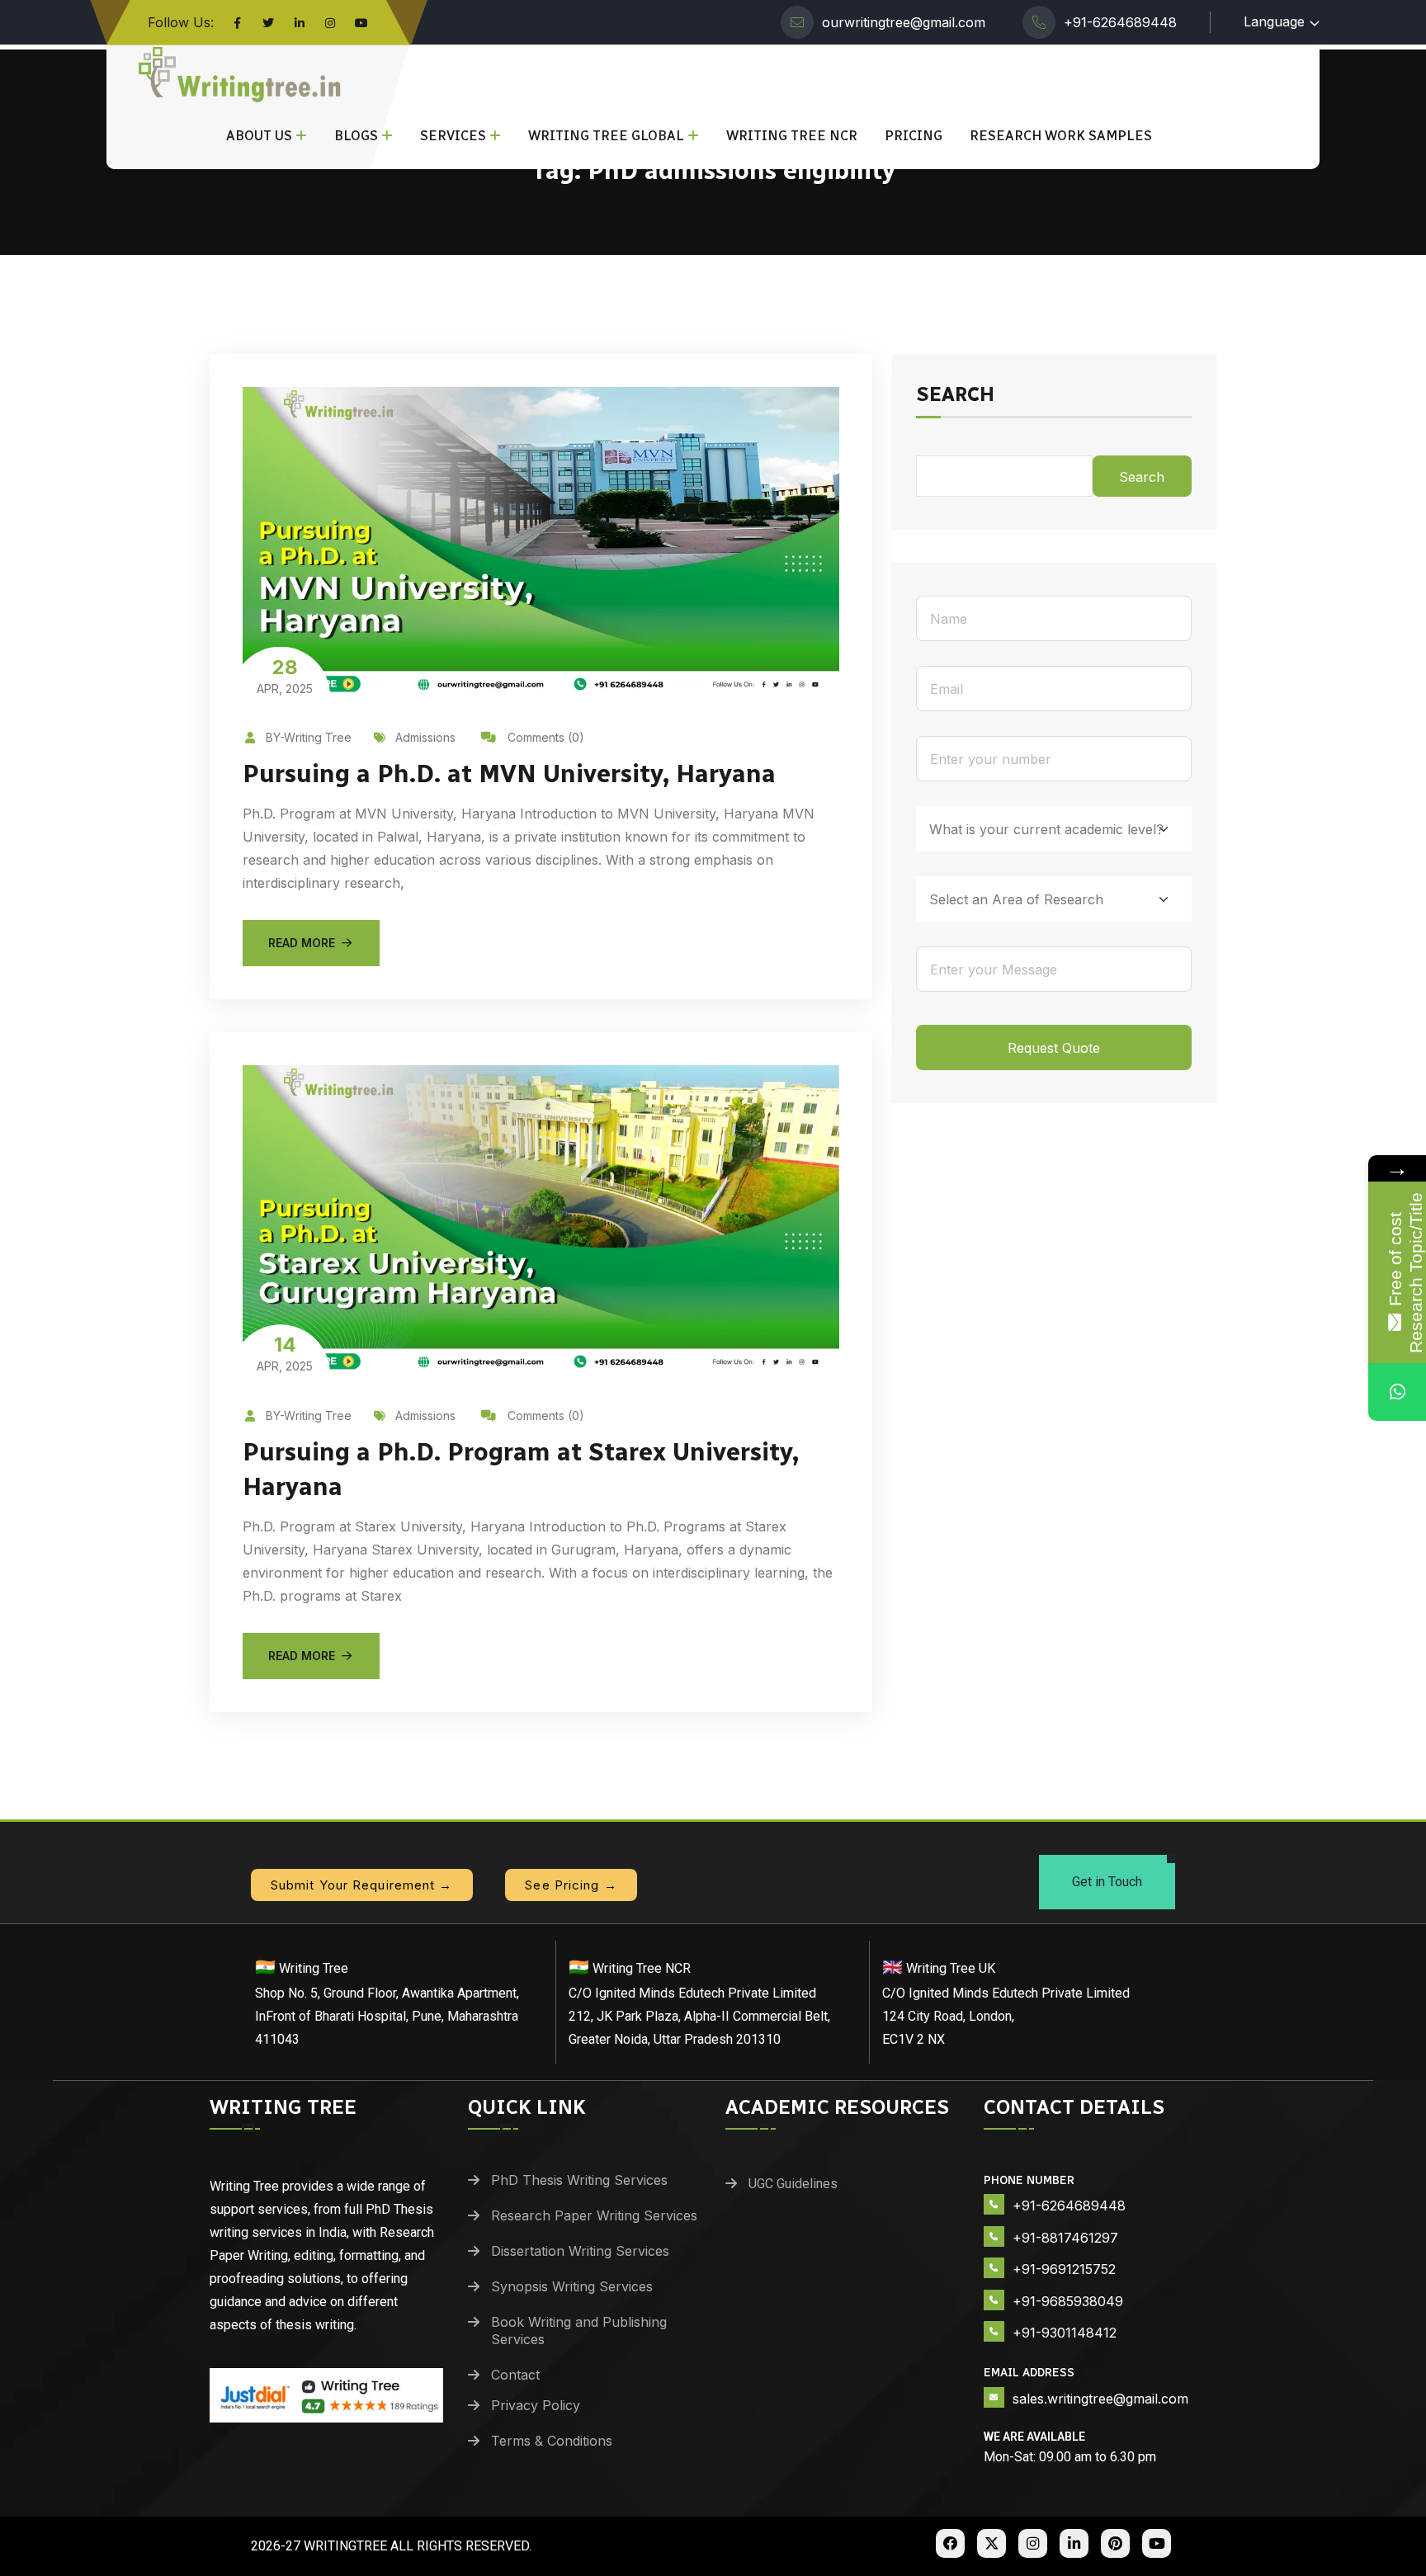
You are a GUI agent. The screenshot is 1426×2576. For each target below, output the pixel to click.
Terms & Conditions (552, 2441)
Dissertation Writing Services (580, 2251)
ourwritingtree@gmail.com (904, 22)
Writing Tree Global (606, 136)
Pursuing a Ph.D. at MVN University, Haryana (509, 774)
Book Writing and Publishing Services (579, 2331)
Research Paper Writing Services (594, 2215)
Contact (515, 2375)
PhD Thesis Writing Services (579, 2180)
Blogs (356, 136)
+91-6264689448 (1120, 22)
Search (955, 395)
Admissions (425, 737)
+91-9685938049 (1068, 2301)
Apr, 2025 (285, 675)
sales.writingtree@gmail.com (1100, 2399)
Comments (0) (544, 737)
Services (453, 136)
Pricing (914, 136)
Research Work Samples (1061, 136)
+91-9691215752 (1064, 2269)
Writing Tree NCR (792, 136)
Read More (302, 943)
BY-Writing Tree (309, 737)
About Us (259, 136)
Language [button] (1274, 21)
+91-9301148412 (1065, 2333)
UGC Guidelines (793, 2184)
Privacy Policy (536, 2405)
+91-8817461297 (1065, 2238)
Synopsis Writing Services (572, 2286)
